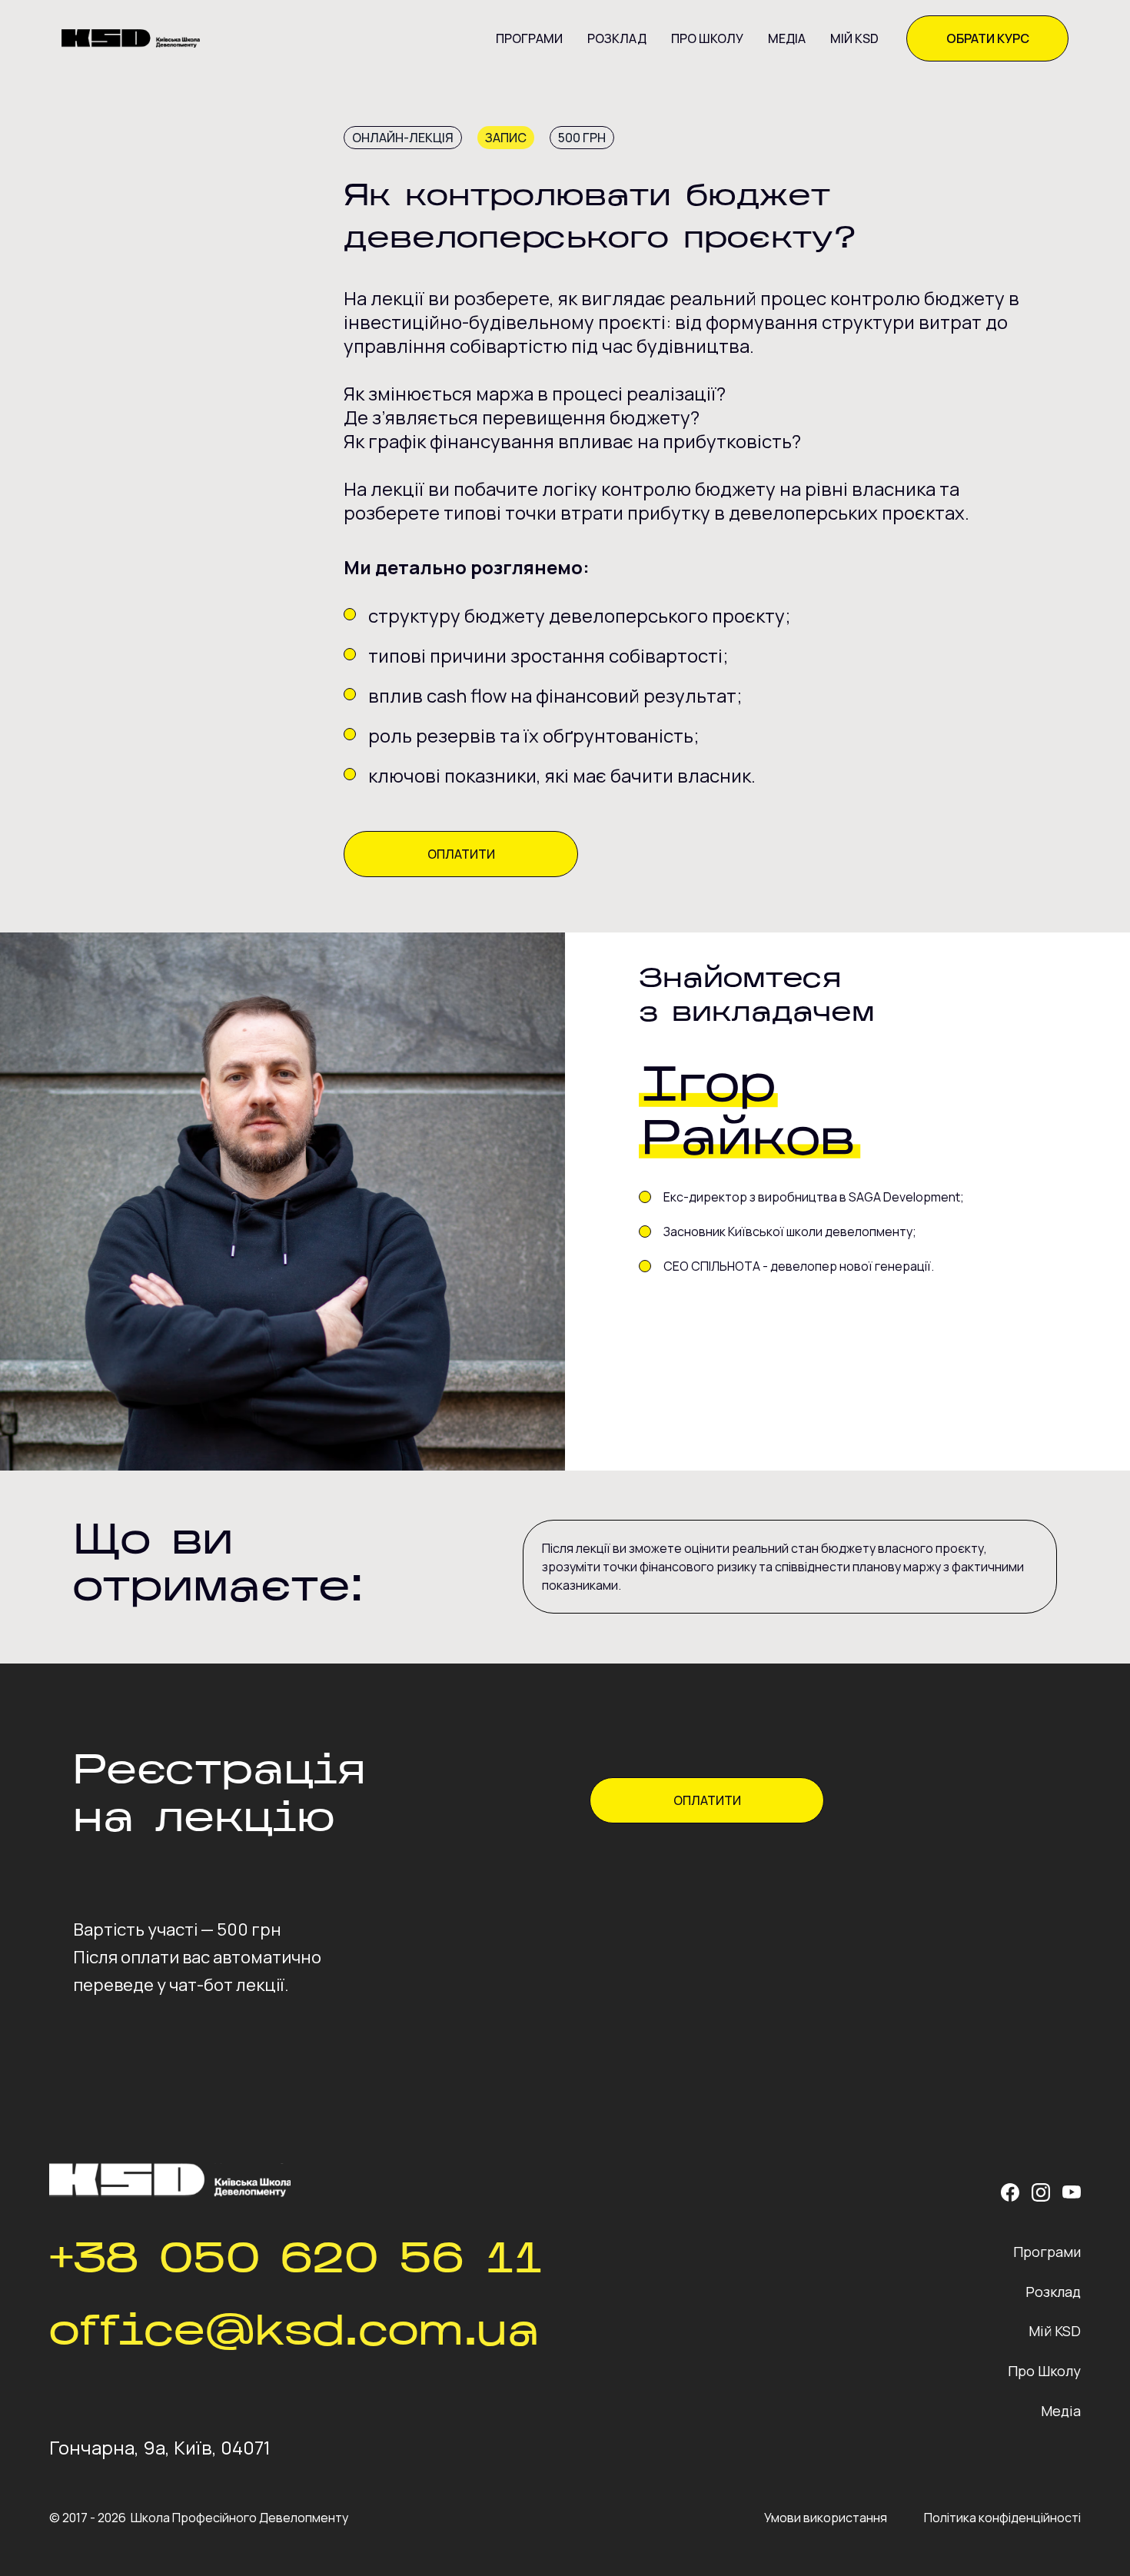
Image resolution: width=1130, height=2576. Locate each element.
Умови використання (826, 2518)
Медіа (787, 38)
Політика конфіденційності (1002, 2518)
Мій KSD (854, 38)
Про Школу (707, 38)
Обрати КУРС (988, 38)
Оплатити (707, 1800)
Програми (529, 38)
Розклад (617, 38)
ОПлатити (461, 854)
